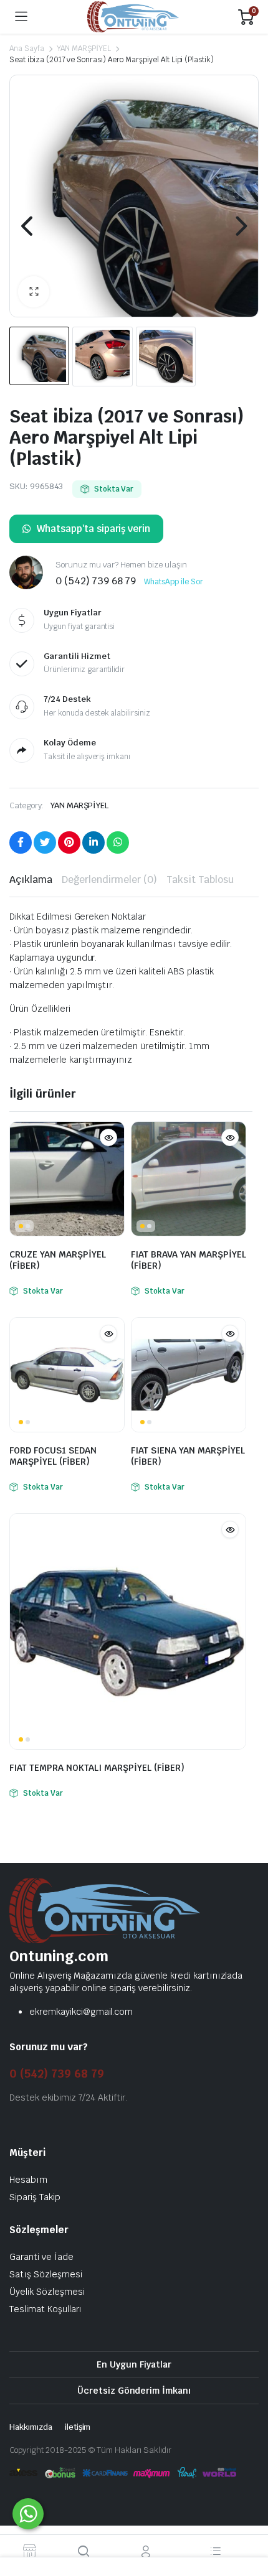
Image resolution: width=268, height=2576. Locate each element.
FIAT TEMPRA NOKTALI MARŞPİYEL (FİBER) (97, 1768)
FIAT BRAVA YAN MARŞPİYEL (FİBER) (189, 1260)
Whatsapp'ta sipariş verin (93, 529)
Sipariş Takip (35, 2197)
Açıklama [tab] (31, 880)
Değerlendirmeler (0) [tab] (109, 880)
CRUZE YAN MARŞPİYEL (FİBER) (58, 1260)
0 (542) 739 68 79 (57, 2074)
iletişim (78, 2427)
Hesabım (28, 2180)
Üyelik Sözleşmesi (47, 2292)
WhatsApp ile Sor (174, 582)
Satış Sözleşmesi (46, 2274)
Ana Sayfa (27, 49)
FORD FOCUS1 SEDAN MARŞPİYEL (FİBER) (53, 1456)
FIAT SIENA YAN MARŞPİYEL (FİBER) (188, 1456)
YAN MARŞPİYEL (84, 49)
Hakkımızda (31, 2427)
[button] (34, 292)
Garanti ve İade (41, 2257)
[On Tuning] (133, 17)
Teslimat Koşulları (45, 2309)
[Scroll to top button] (248, 2520)
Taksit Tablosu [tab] (200, 880)
